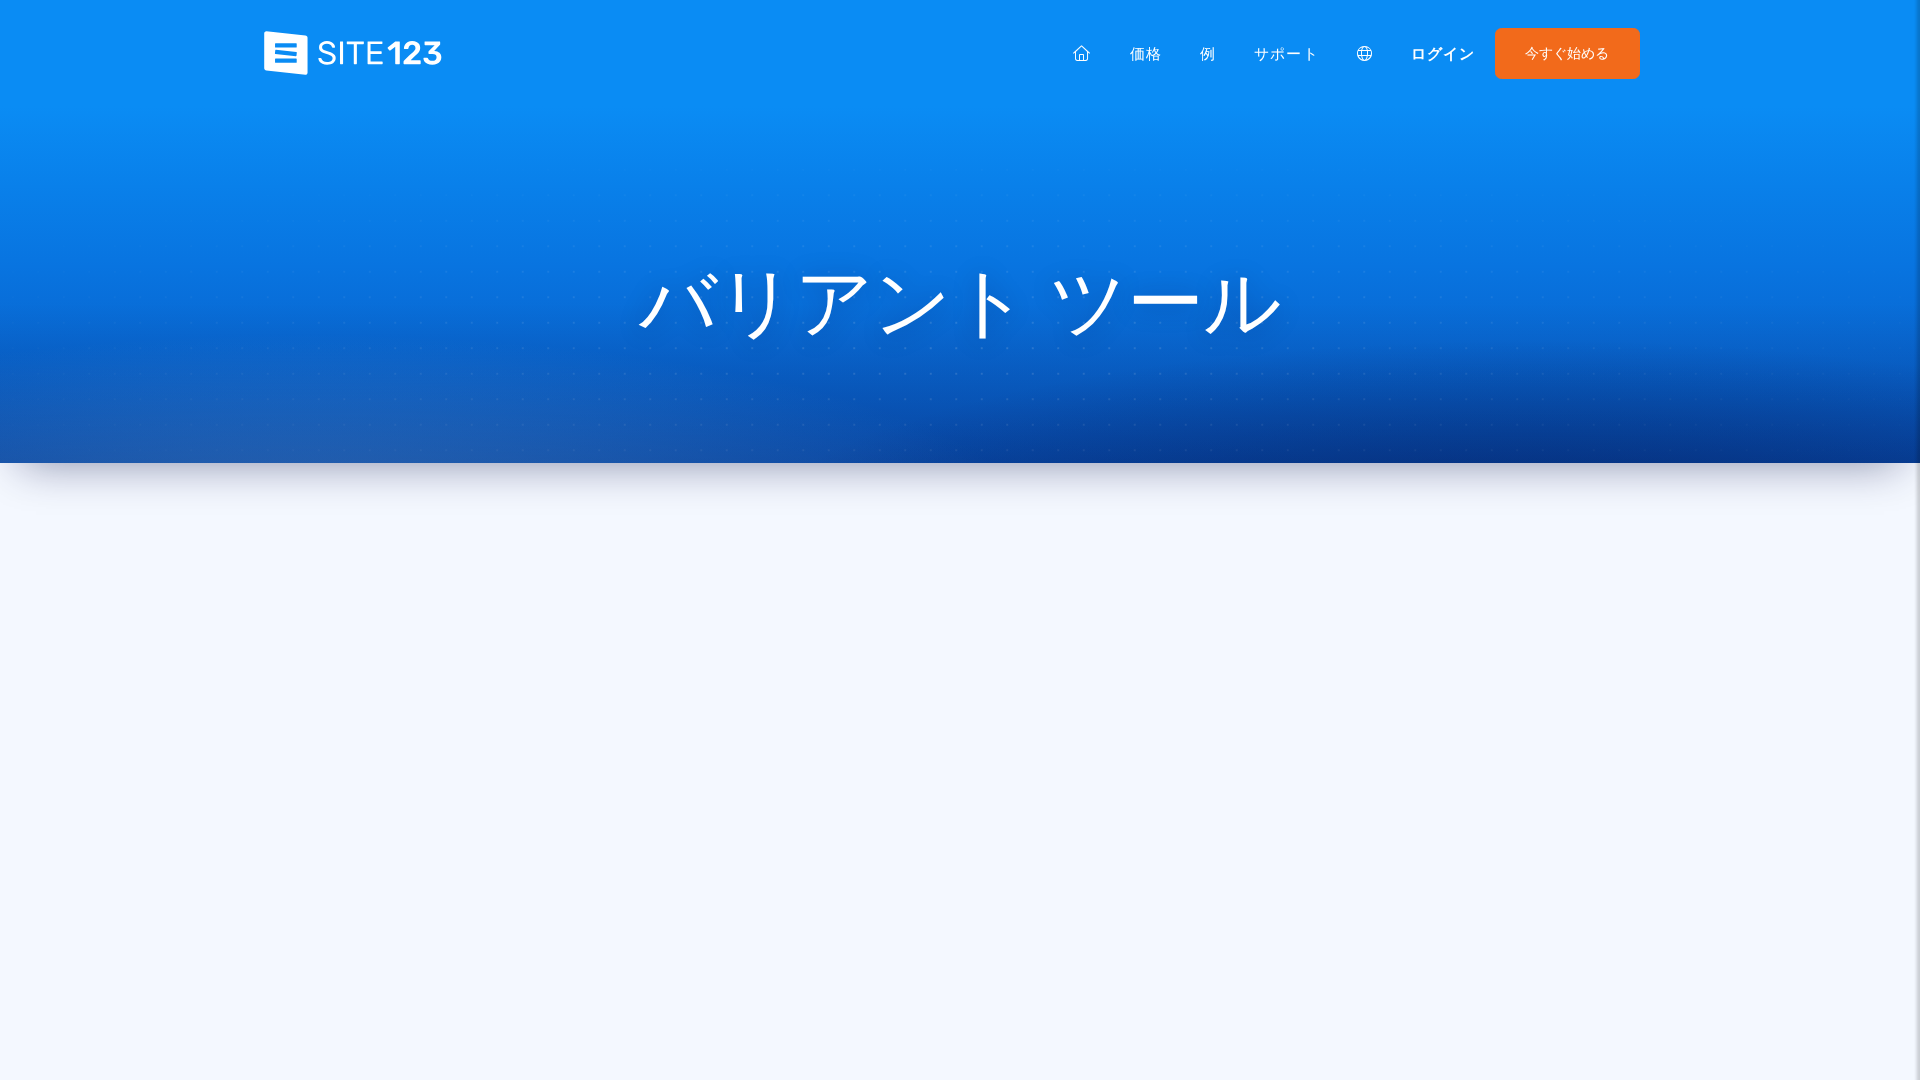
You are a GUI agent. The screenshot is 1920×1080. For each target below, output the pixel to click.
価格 (1146, 53)
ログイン (1443, 53)
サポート (1286, 53)
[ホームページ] (1082, 53)
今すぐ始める (1567, 53)
